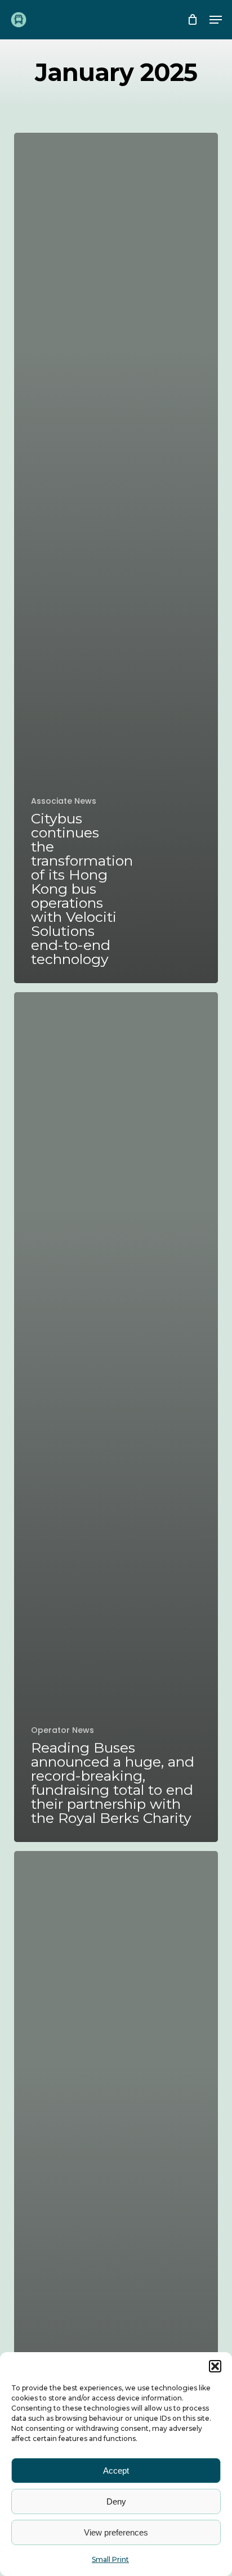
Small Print (110, 2559)
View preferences (116, 2532)
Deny (116, 2501)
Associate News (64, 801)
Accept (116, 2471)
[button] (215, 2366)
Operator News (63, 1730)
